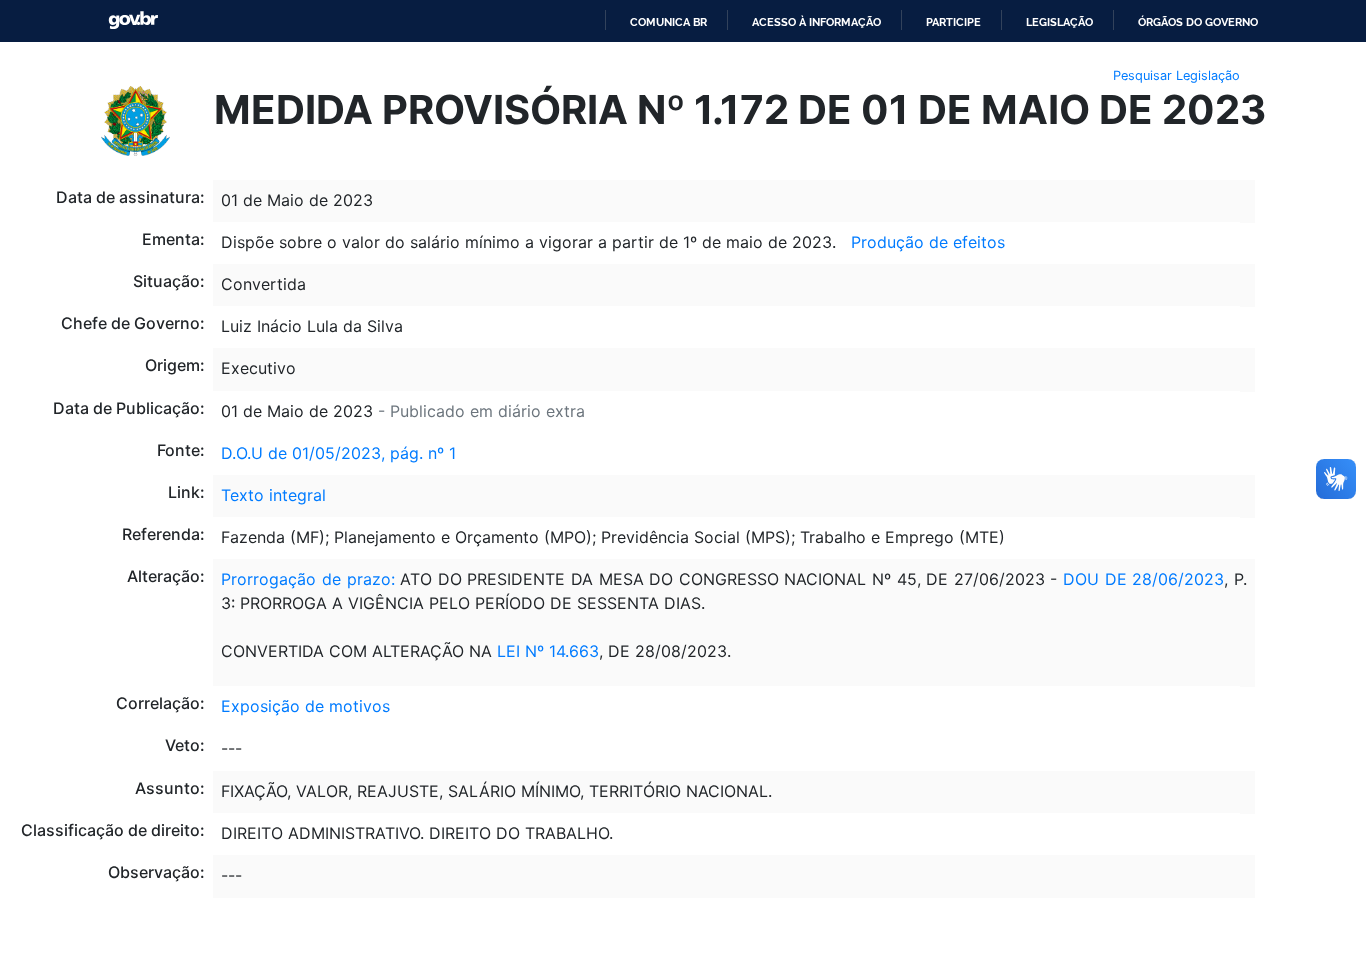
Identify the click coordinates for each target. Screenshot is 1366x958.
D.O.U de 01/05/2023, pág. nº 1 (338, 453)
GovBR (133, 20)
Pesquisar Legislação (1176, 75)
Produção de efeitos (928, 242)
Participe (953, 22)
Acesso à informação (816, 22)
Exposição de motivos (305, 706)
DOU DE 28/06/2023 (1143, 579)
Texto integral (273, 495)
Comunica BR (668, 22)
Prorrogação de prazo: (307, 579)
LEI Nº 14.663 (548, 651)
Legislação (1059, 22)
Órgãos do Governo (1198, 22)
